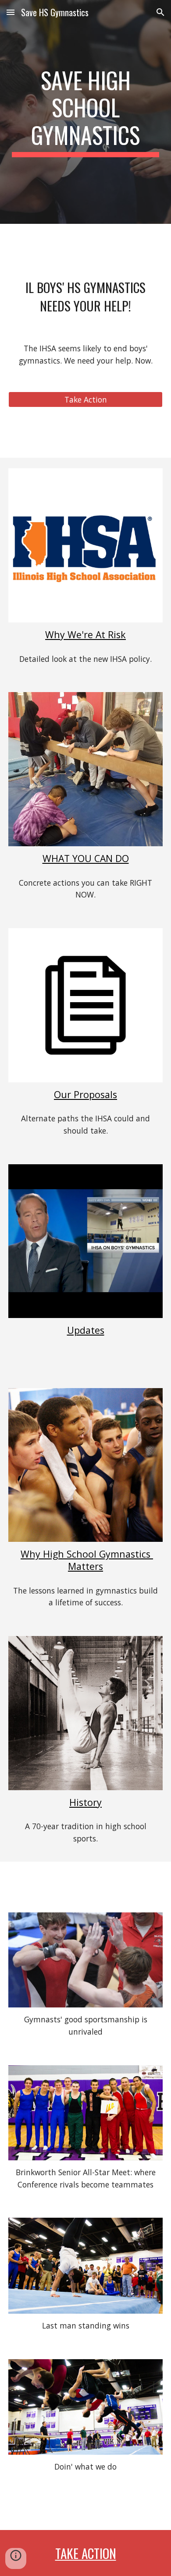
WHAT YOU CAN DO (86, 858)
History (85, 1802)
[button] (11, 12)
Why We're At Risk (85, 634)
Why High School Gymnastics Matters (87, 1560)
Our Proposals (85, 1094)
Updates (86, 1330)
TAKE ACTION (86, 2553)
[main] (85, 112)
